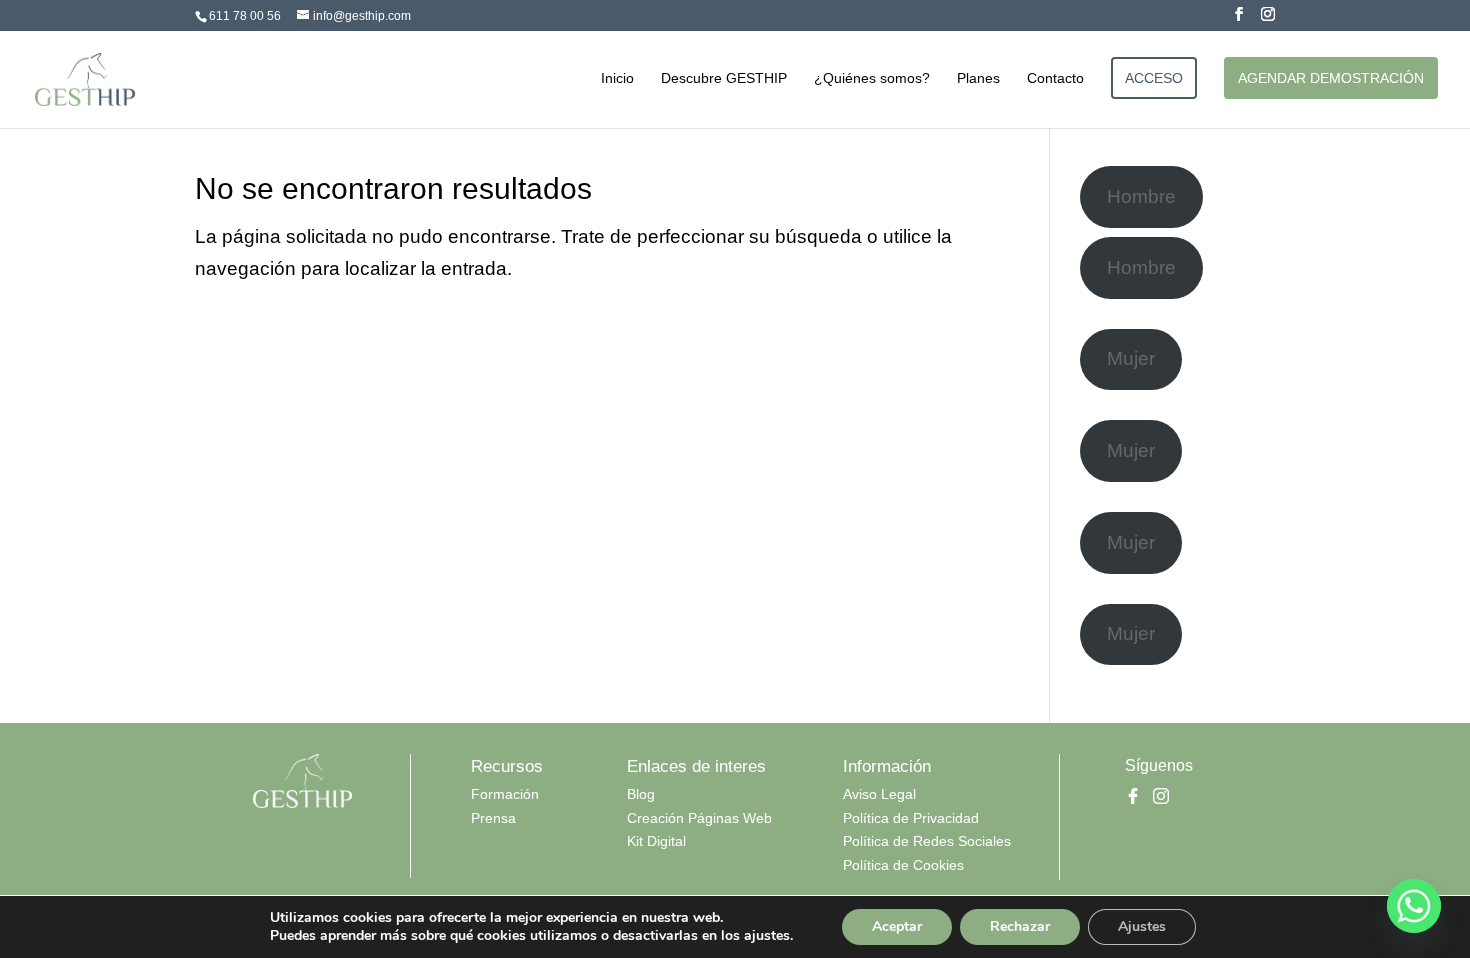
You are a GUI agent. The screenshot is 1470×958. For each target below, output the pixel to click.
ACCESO (1154, 78)
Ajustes (1142, 926)
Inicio (617, 78)
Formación (505, 794)
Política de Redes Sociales (927, 841)
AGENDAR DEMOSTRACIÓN (1331, 78)
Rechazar (1020, 926)
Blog (641, 794)
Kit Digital (656, 841)
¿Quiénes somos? (872, 78)
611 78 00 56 (245, 16)
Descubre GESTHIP (724, 78)
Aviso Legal (879, 794)
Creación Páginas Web (699, 818)
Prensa (493, 818)
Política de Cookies (903, 865)
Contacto (1055, 78)
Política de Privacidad (911, 818)
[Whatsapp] (1414, 906)
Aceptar (897, 926)
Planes (978, 78)
